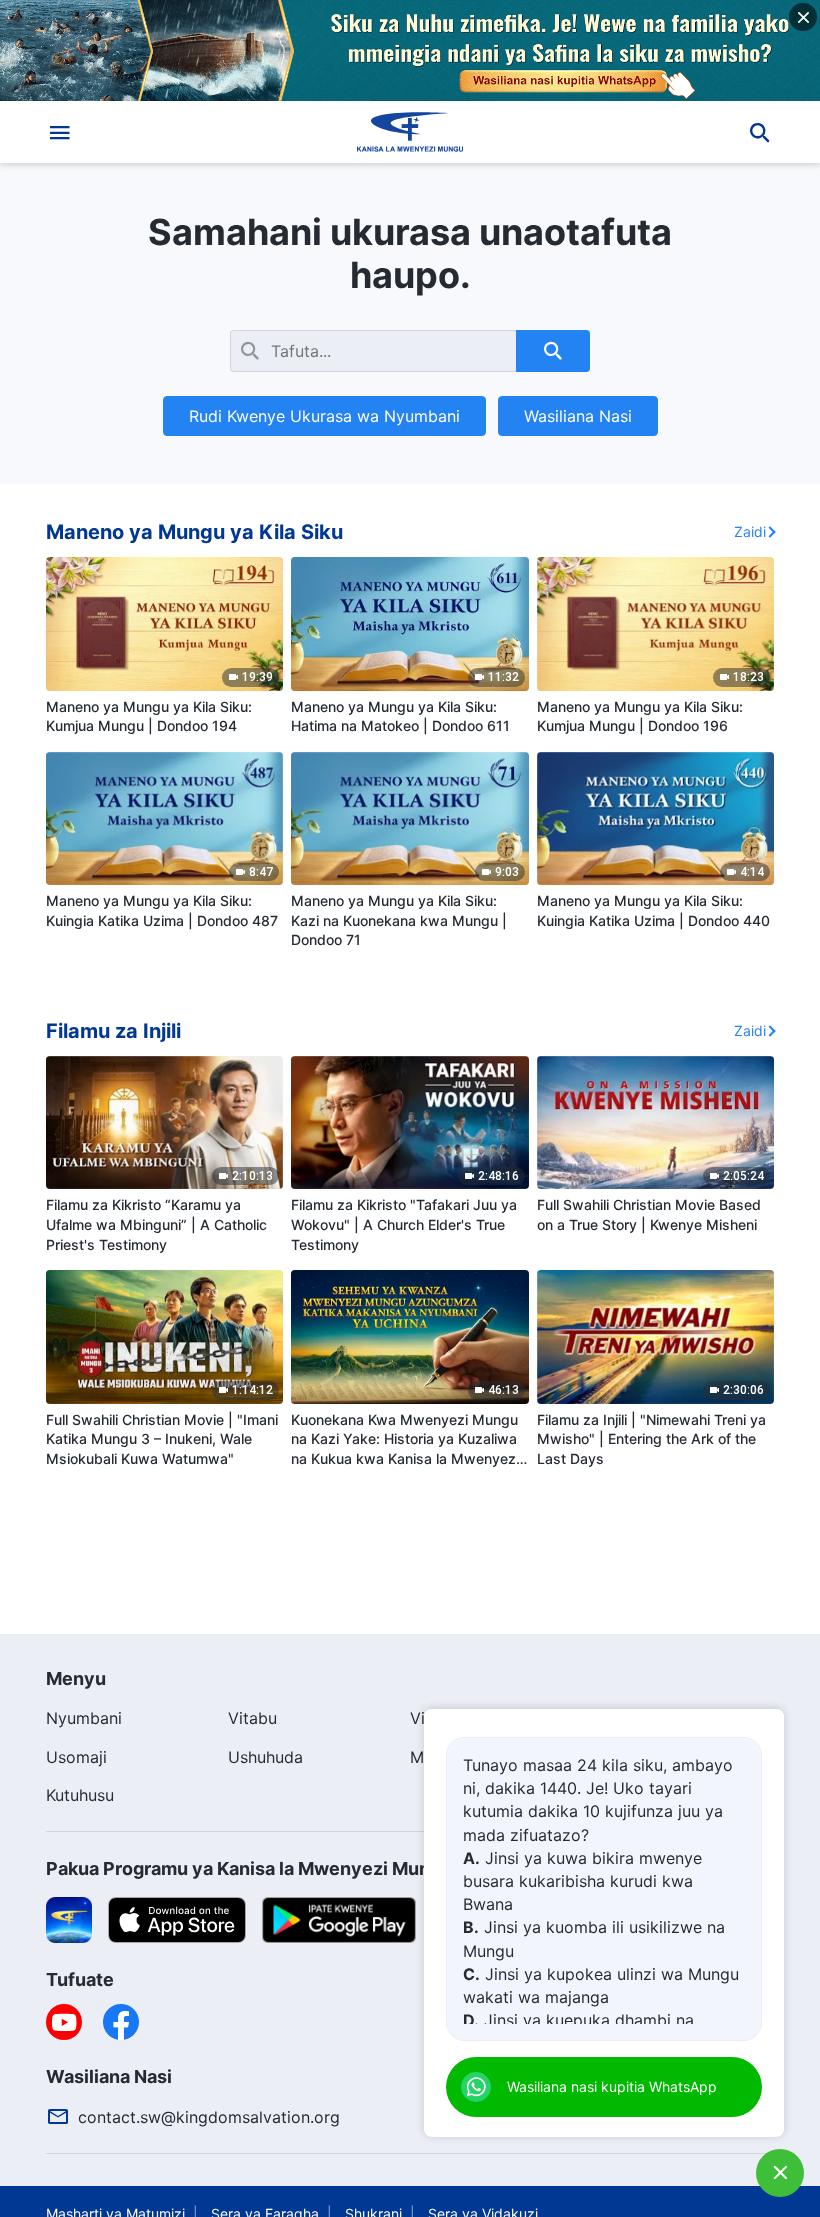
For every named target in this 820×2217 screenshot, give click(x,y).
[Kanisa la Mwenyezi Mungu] (410, 132)
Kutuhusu (80, 1795)
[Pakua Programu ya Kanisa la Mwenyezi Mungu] (69, 1918)
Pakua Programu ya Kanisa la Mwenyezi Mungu (249, 1868)
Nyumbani (84, 1718)
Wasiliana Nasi (578, 416)
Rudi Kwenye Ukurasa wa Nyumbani (324, 416)
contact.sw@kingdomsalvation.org (209, 2117)
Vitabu (252, 1718)
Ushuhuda (265, 1757)
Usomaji (76, 1757)
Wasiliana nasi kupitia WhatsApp (612, 2086)
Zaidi (750, 531)
